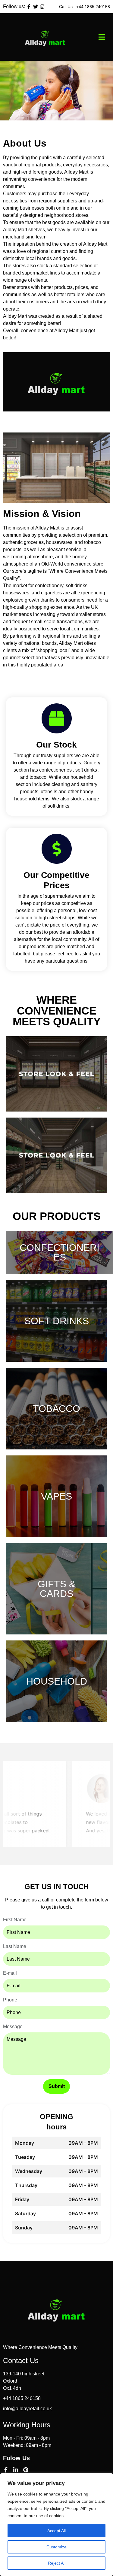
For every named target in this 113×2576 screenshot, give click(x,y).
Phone (10, 2000)
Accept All (56, 2531)
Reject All (57, 2563)
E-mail (10, 1973)
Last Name (15, 1946)
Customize (56, 2547)
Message (13, 2027)
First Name (15, 1920)
